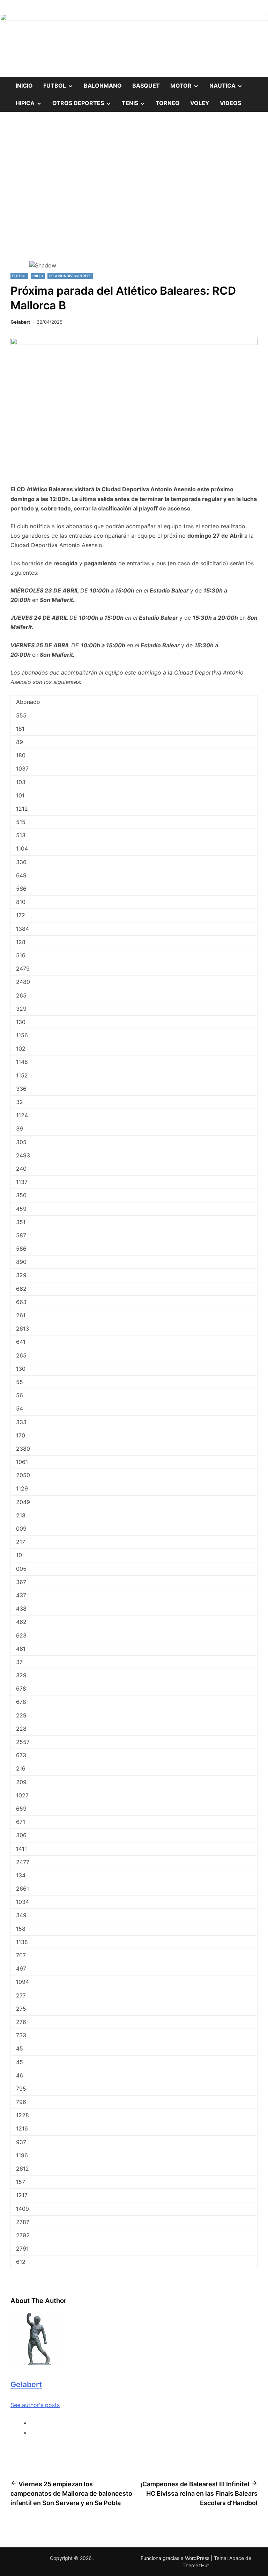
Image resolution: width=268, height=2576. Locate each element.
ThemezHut (196, 2565)
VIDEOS (230, 103)
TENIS (136, 100)
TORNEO (168, 103)
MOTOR (187, 83)
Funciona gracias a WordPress (176, 2558)
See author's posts (35, 2405)
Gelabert (20, 322)
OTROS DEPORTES (84, 100)
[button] (134, 236)
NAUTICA (229, 83)
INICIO (38, 276)
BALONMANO (103, 86)
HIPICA (31, 100)
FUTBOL (61, 83)
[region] (134, 198)
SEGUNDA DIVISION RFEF (70, 276)
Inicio (24, 86)
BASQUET (146, 86)
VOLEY (200, 103)
